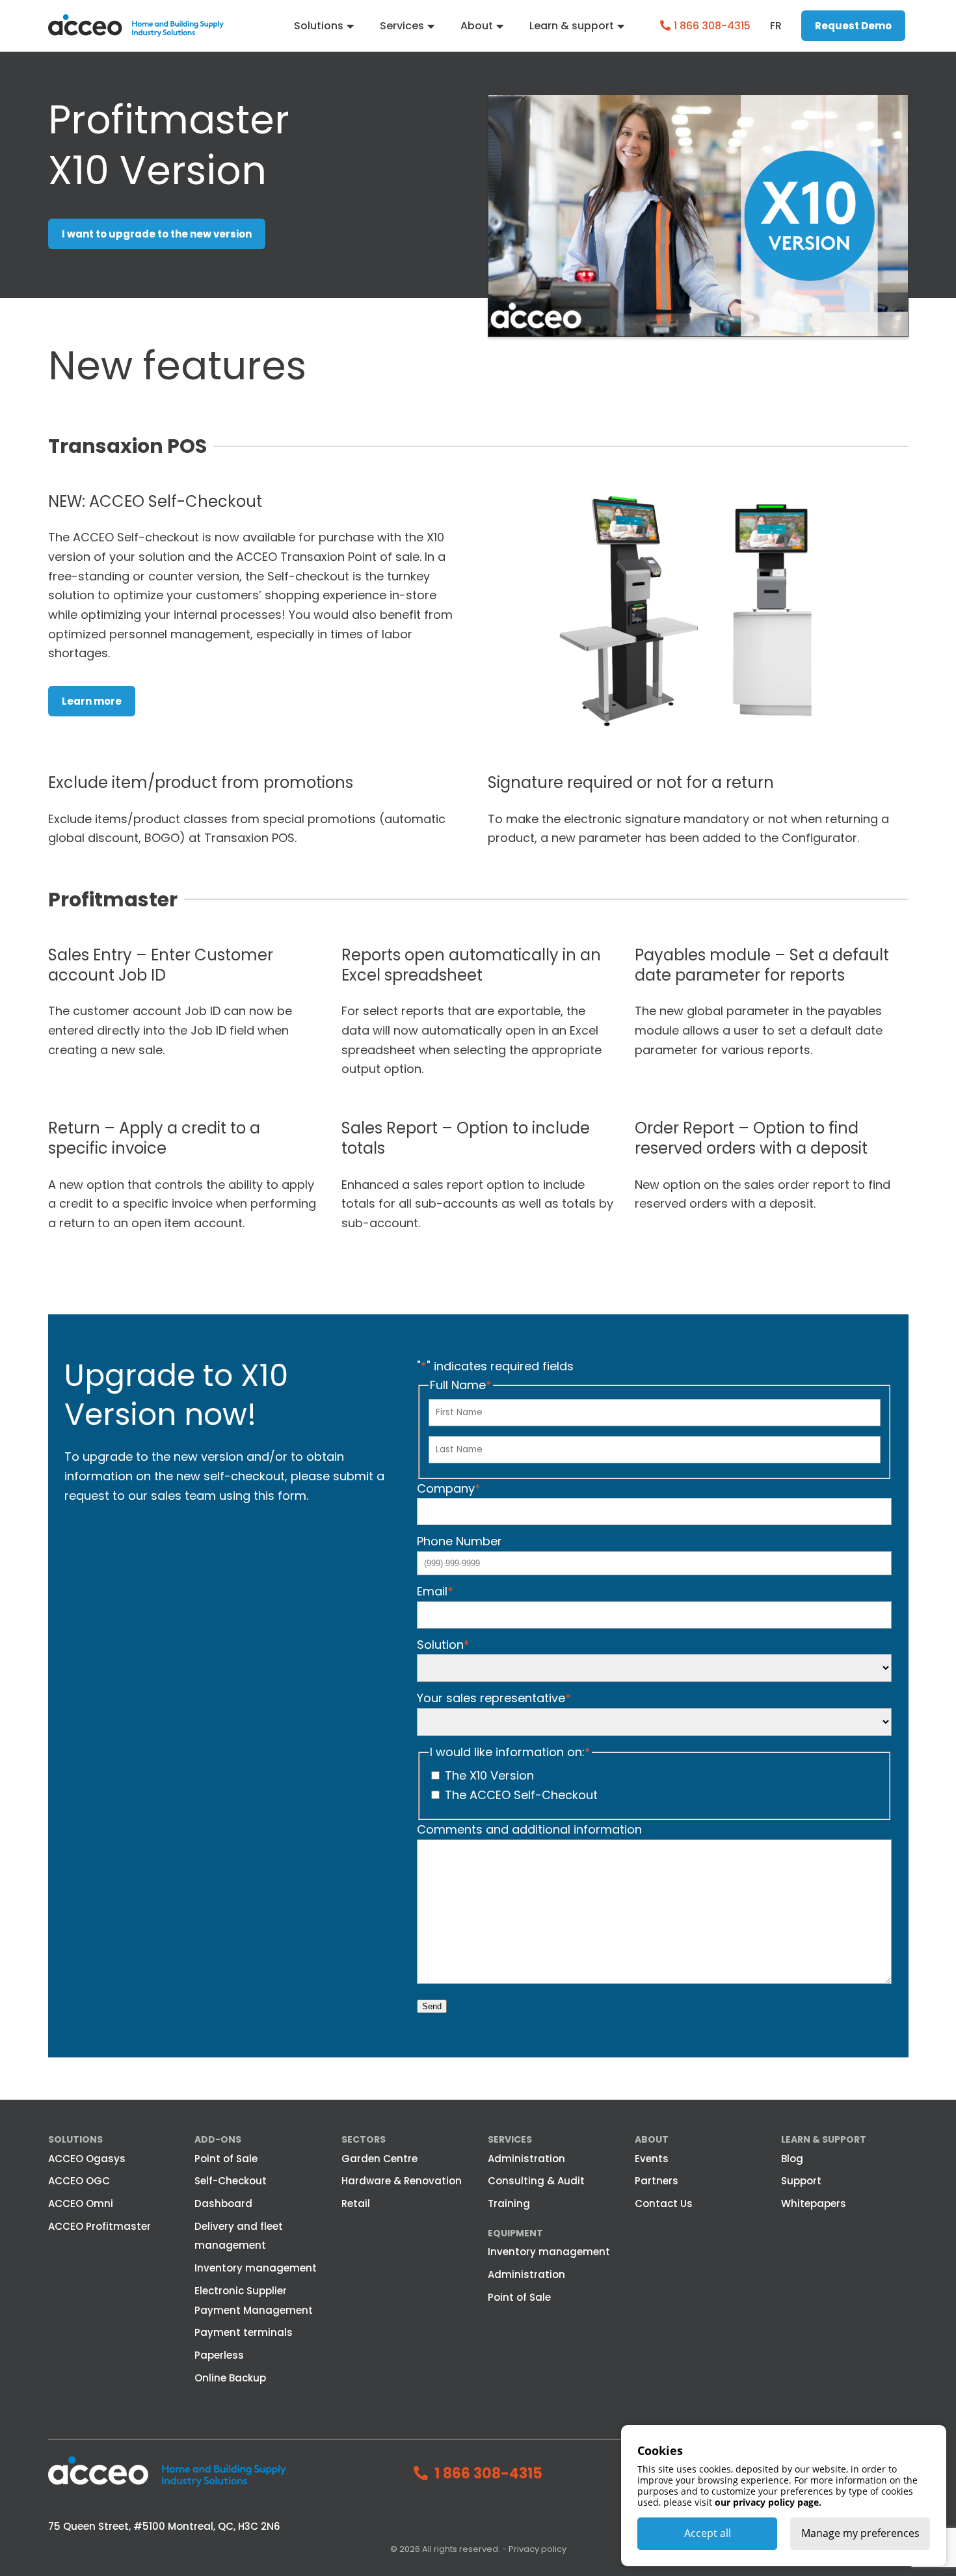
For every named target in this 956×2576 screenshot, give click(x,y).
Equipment (515, 2233)
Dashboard (223, 2203)
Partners (657, 2181)
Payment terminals (244, 2332)
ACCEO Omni (81, 2203)
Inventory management (256, 2268)
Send (432, 2006)
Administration (526, 2159)
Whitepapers (814, 2203)
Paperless (219, 2355)
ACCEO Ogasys (87, 2159)
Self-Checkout (231, 2181)
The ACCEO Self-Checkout (521, 1795)
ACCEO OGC (79, 2181)
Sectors (364, 2139)
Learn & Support (824, 2139)
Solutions (319, 26)
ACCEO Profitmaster (100, 2226)
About (477, 26)
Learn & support (572, 26)
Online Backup (230, 2378)
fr (776, 26)
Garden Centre (379, 2159)
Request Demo (853, 26)
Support (801, 2181)
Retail (356, 2203)
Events (652, 2159)
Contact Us (664, 2203)
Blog (792, 2159)
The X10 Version (489, 1775)
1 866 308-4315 (712, 26)
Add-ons (218, 2139)
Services (402, 26)
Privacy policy (538, 2549)
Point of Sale (226, 2159)
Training (509, 2203)
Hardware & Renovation (402, 2181)
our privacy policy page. (768, 2502)
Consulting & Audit (536, 2181)
